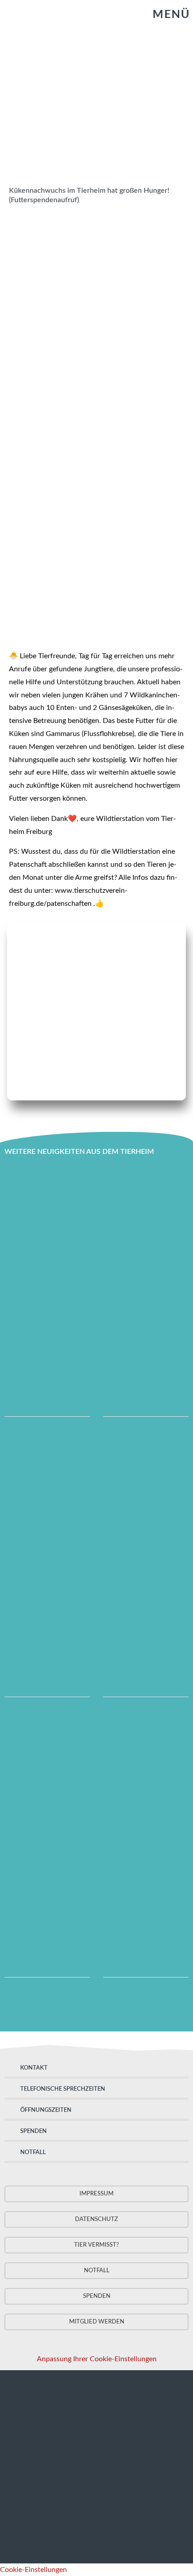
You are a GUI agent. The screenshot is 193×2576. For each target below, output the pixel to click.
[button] (163, 15)
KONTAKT (34, 2068)
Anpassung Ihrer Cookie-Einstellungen (97, 2359)
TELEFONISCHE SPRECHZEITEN (63, 2089)
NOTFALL (33, 2153)
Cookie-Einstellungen (33, 2570)
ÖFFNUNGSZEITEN (46, 2110)
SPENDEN (33, 2131)
